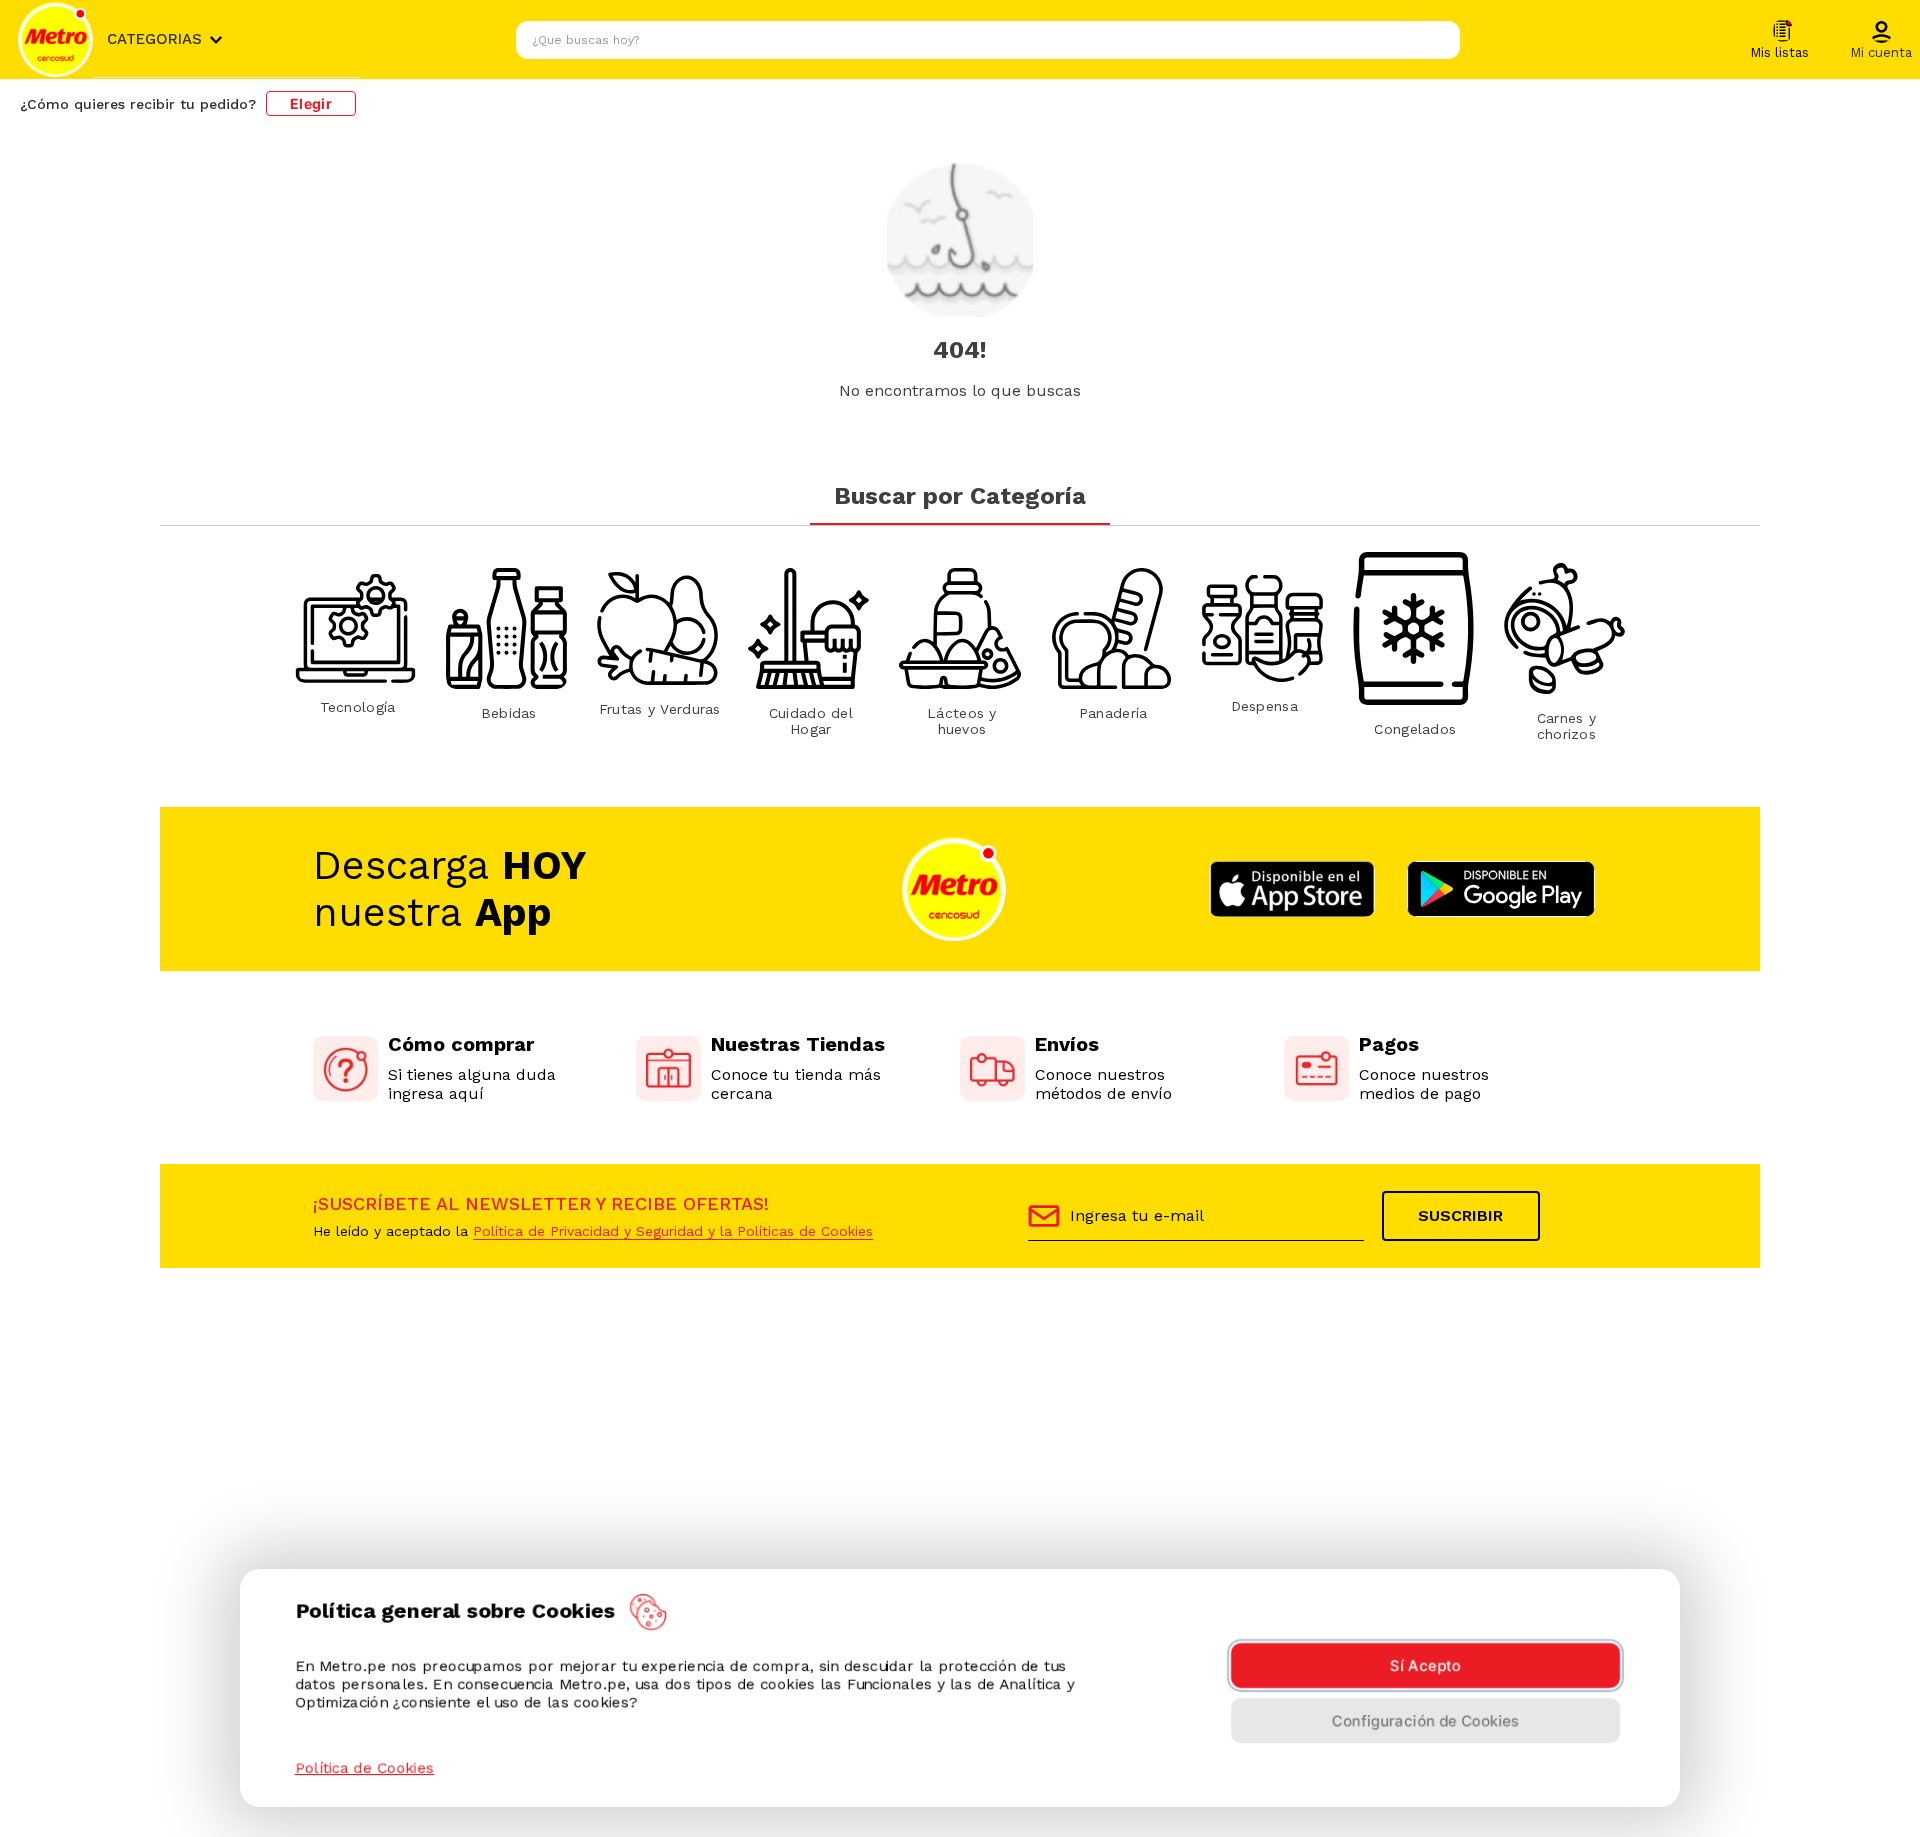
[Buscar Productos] (1440, 40)
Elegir (311, 103)
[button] (1881, 41)
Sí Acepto (1425, 1665)
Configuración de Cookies (1425, 1720)
